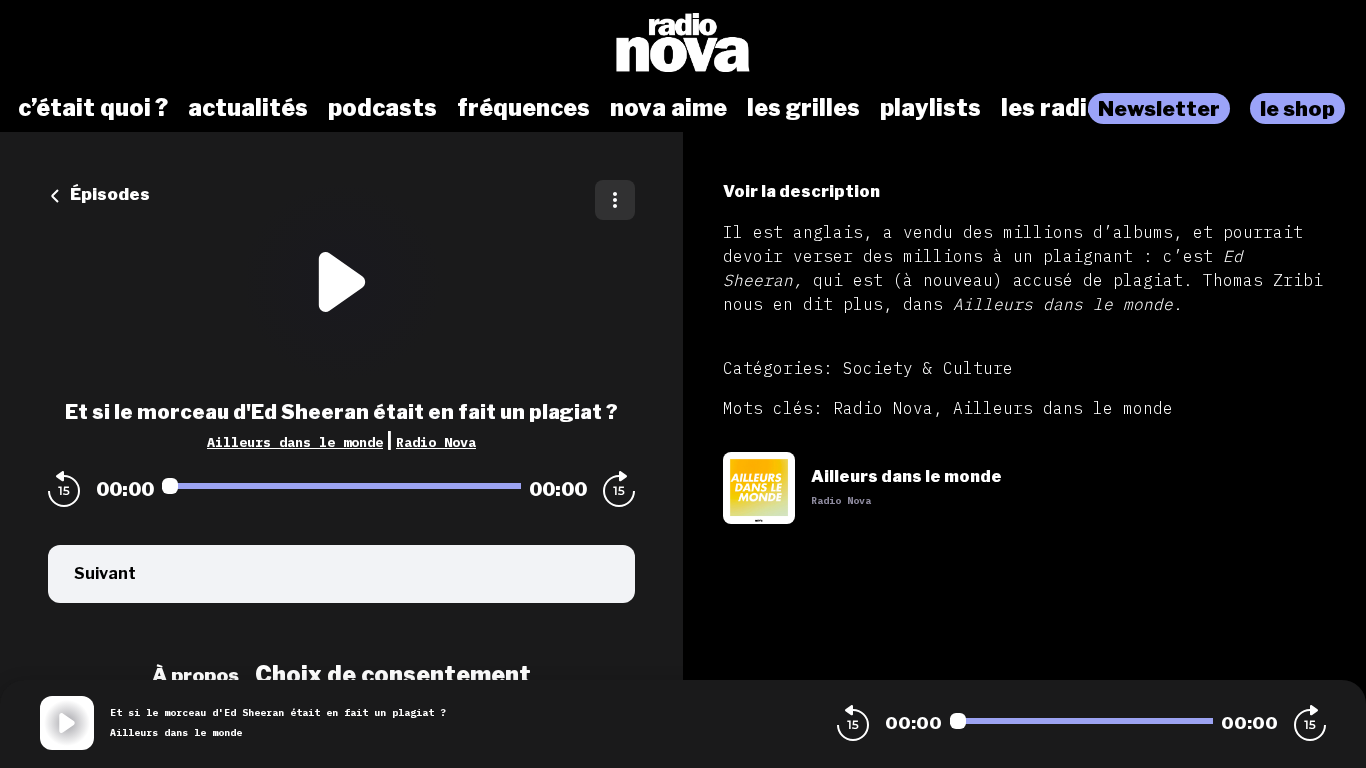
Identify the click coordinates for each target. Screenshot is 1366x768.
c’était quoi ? (93, 108)
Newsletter (1159, 108)
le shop (1297, 108)
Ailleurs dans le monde (295, 442)
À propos (195, 675)
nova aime (668, 108)
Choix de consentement (393, 675)
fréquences (523, 108)
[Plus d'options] (615, 200)
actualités (248, 108)
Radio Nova (436, 442)
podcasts (382, 108)
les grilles (803, 108)
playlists (930, 108)
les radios (1058, 108)
